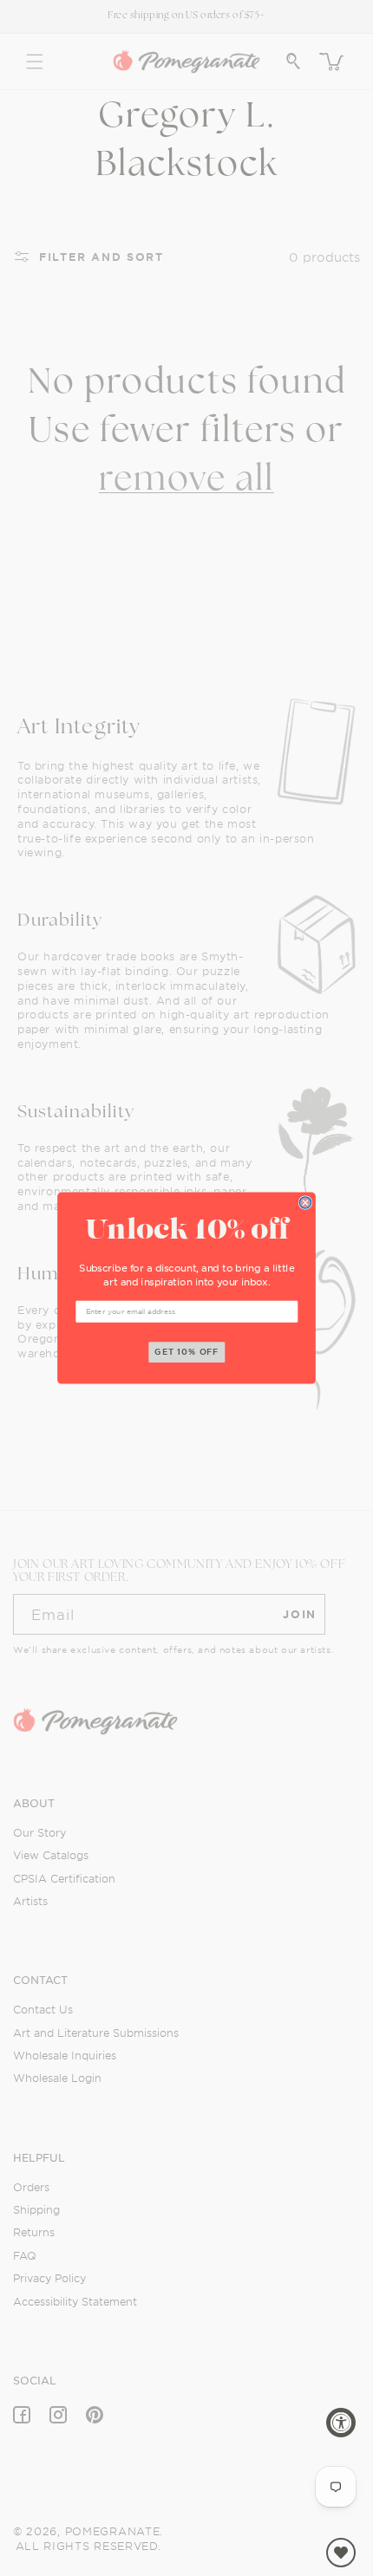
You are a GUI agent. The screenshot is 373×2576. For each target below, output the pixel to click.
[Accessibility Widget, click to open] (341, 2423)
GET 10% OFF (187, 1352)
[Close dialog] (305, 1203)
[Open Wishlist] (341, 2553)
